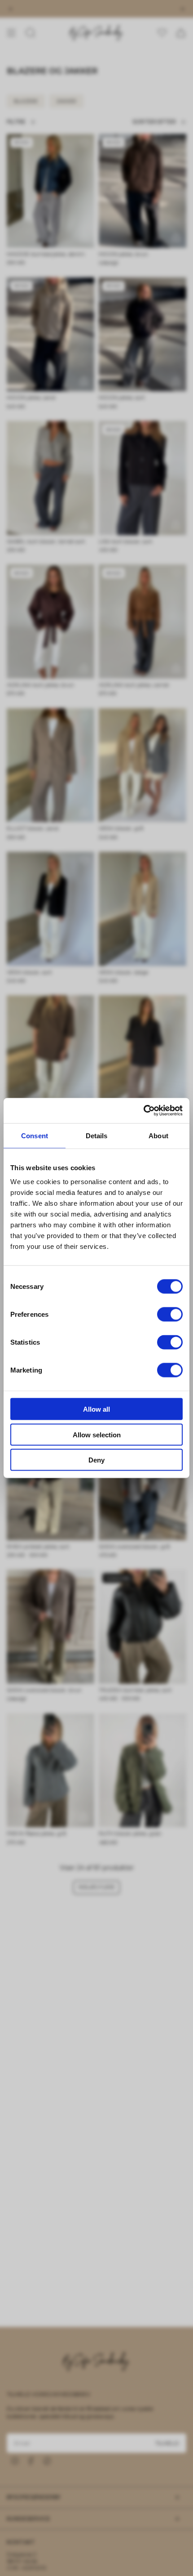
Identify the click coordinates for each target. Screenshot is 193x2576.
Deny (96, 1460)
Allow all (96, 1409)
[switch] (170, 1315)
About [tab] (158, 1135)
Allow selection (97, 1434)
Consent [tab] (35, 1135)
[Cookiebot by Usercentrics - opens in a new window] (143, 1111)
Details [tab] (97, 1135)
